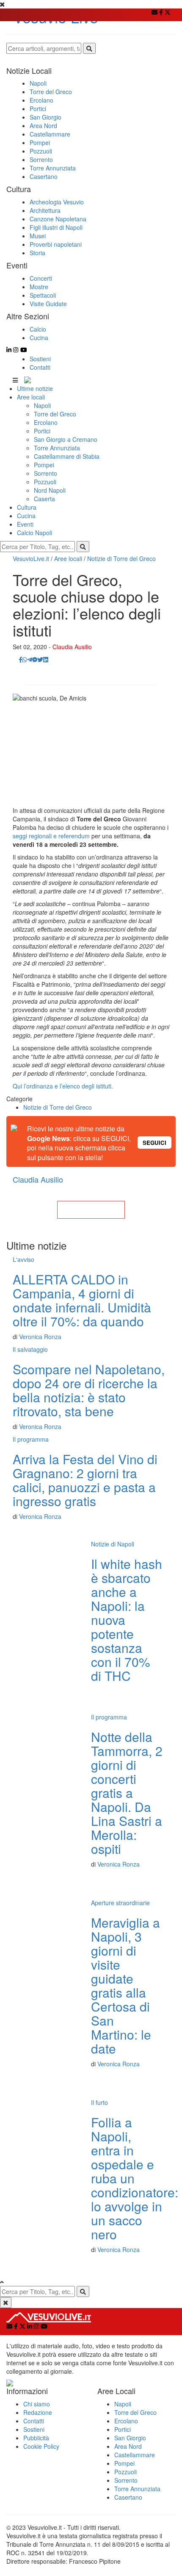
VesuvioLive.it (31, 558)
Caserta (44, 499)
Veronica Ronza (40, 1337)
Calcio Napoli (34, 533)
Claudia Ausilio (72, 647)
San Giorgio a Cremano (66, 439)
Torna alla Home (91, 1210)
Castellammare (135, 2455)
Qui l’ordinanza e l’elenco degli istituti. (63, 1086)
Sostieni (40, 359)
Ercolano (46, 422)
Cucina (26, 516)
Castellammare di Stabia (67, 456)
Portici (42, 431)
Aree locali (31, 397)
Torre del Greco (55, 414)
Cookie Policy (41, 2446)
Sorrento (45, 473)
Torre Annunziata (57, 448)
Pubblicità (36, 2438)
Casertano (128, 2497)
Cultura (27, 507)
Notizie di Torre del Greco (121, 558)
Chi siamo (37, 2404)
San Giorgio (130, 2438)
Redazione (38, 2412)
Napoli (42, 405)
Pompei (44, 465)
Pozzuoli (45, 482)
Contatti (40, 367)
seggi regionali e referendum (51, 836)
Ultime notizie (35, 388)
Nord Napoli (50, 490)
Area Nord (128, 2446)
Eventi (25, 524)
